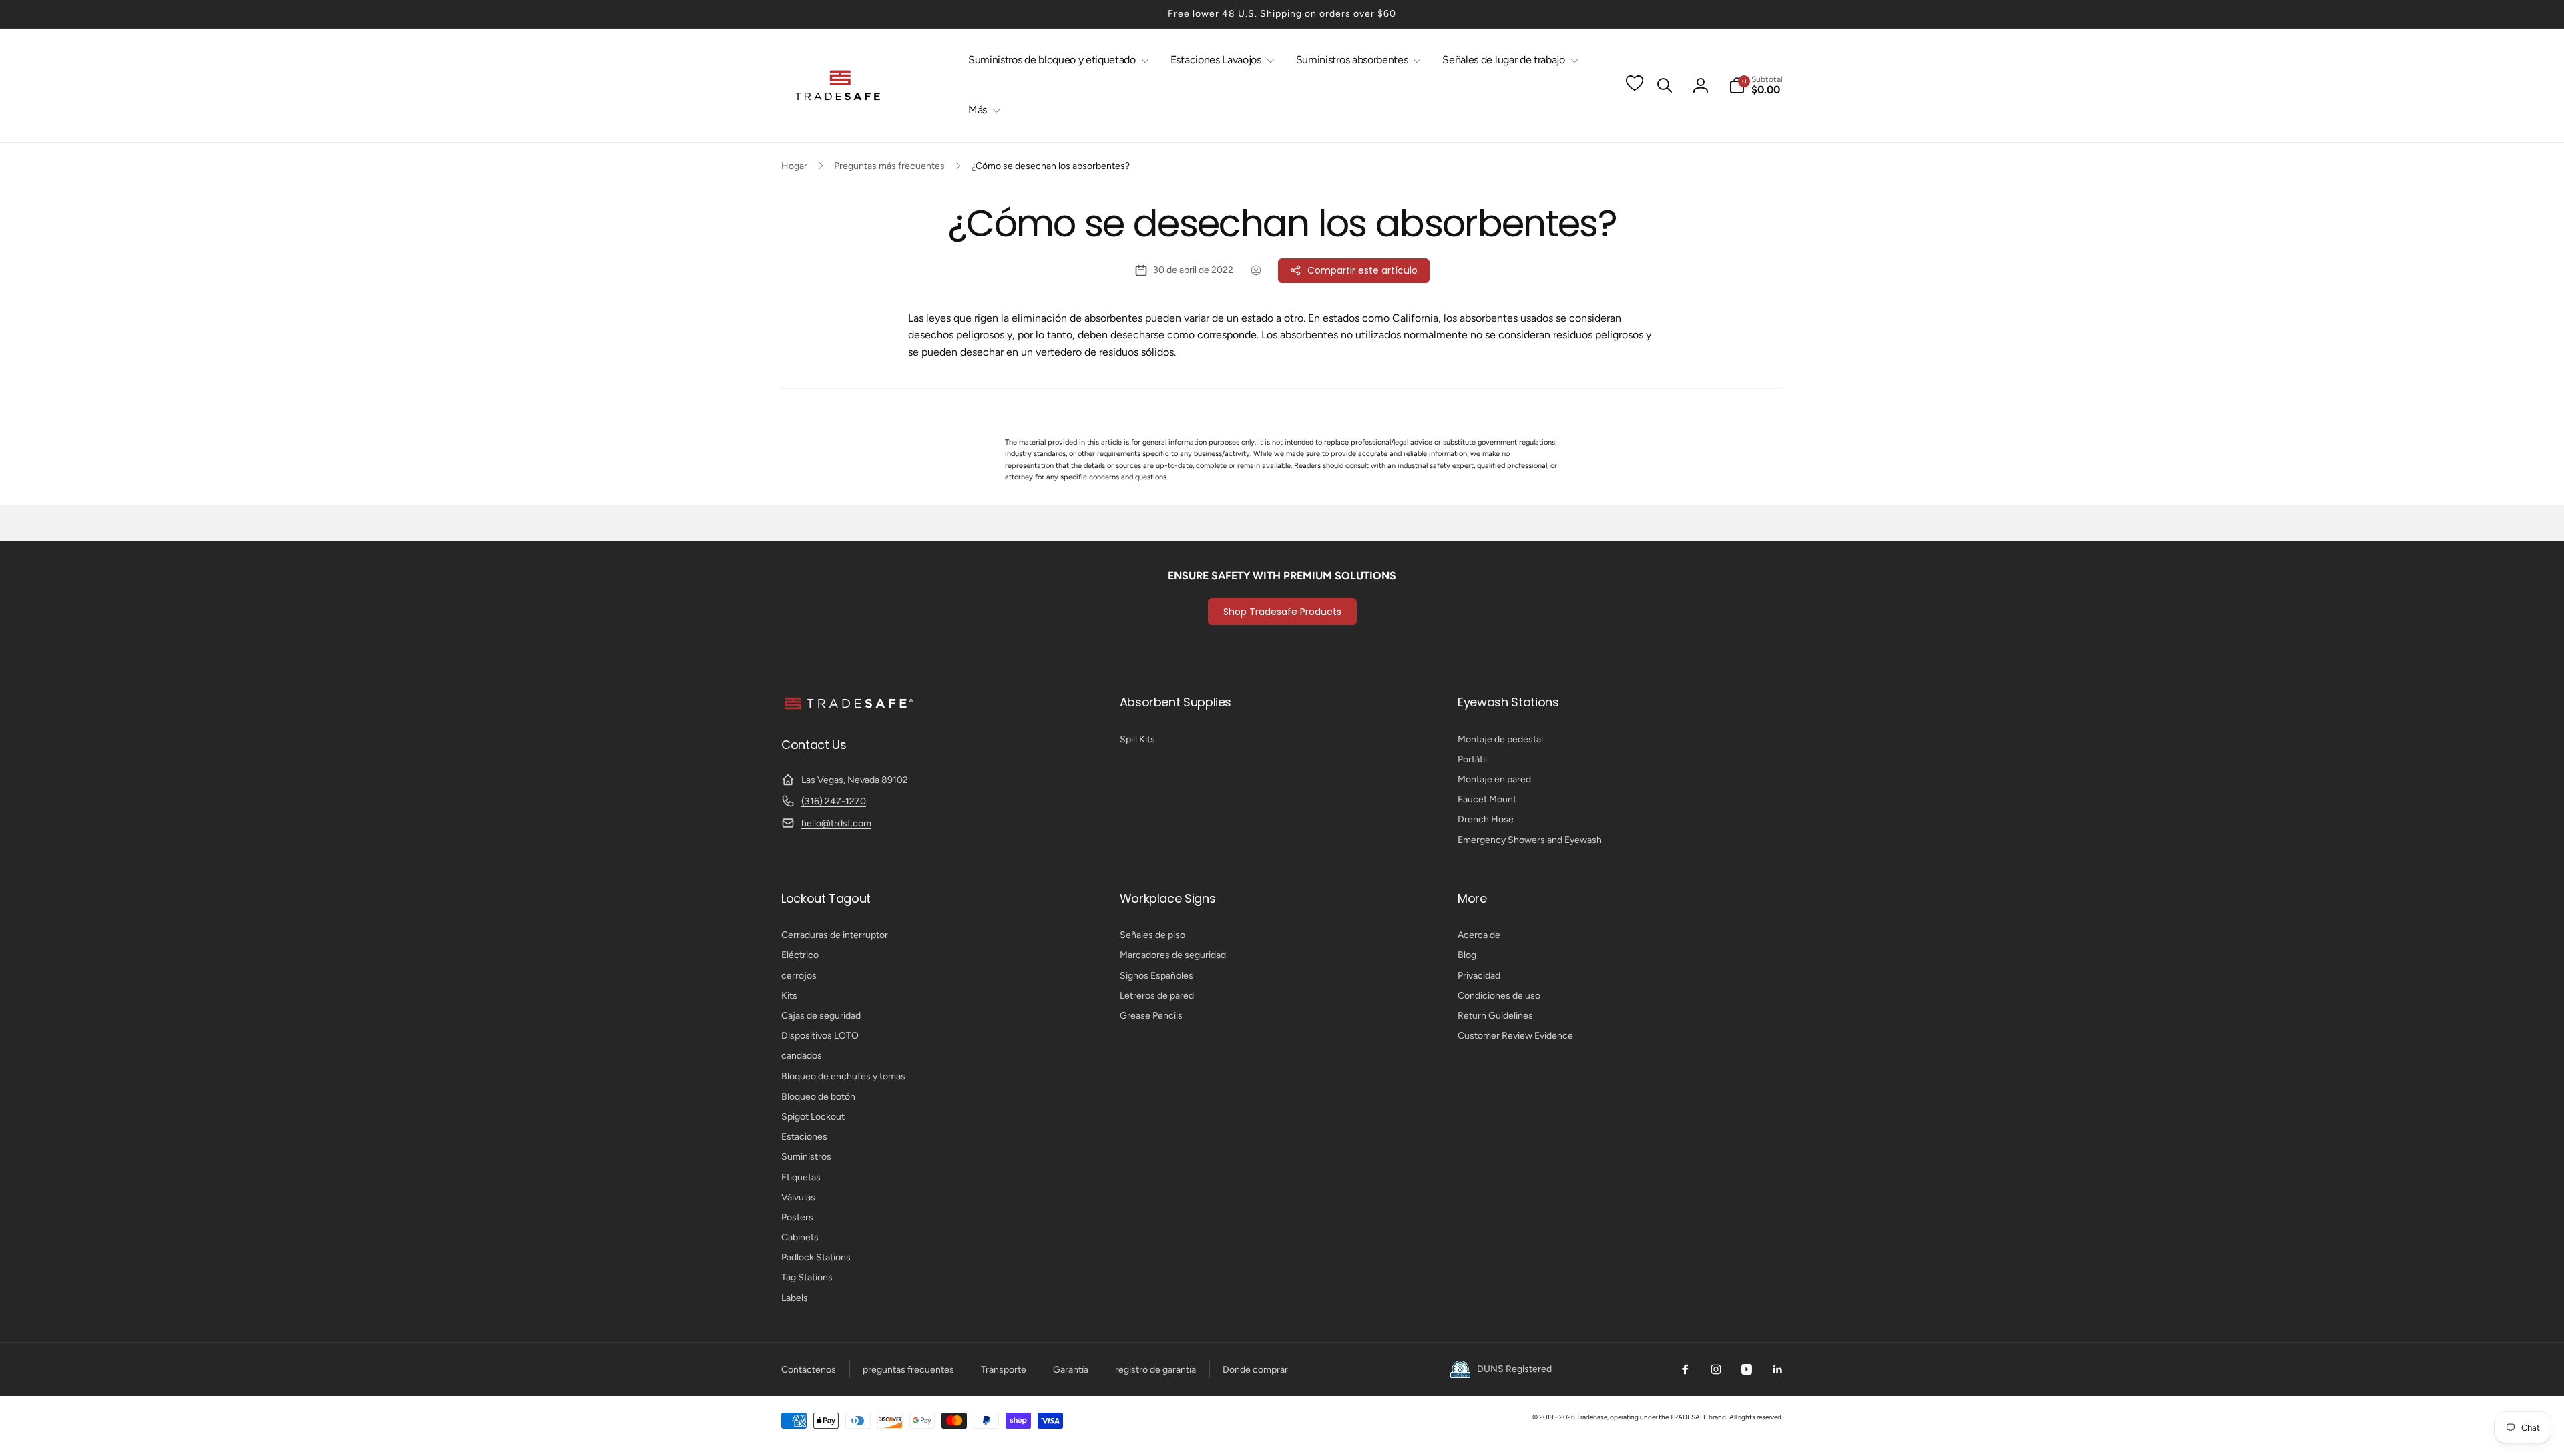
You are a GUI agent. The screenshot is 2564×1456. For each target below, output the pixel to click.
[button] (1056, 60)
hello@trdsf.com (836, 823)
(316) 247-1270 (834, 801)
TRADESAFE (1689, 1417)
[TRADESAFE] (848, 709)
